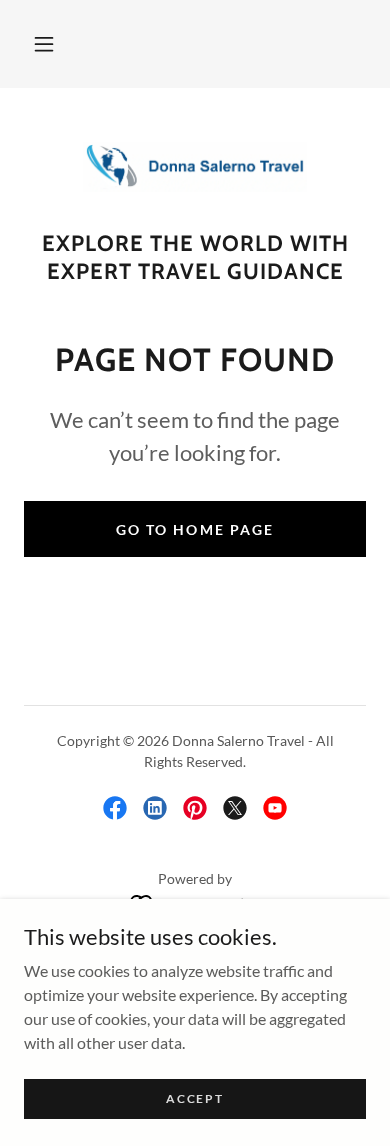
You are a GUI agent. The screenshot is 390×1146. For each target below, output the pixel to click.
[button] (44, 44)
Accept (194, 1098)
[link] (195, 167)
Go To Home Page (194, 529)
